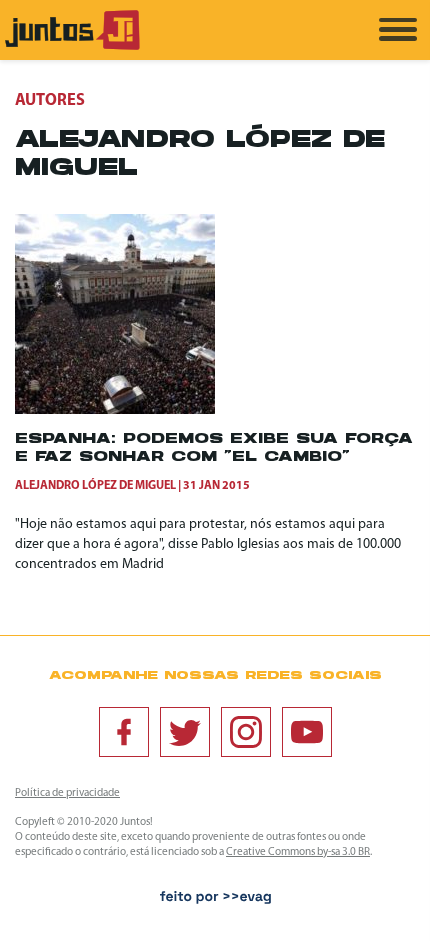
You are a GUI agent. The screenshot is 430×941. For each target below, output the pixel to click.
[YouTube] (307, 732)
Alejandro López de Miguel (95, 486)
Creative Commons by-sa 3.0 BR (298, 852)
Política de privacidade (67, 793)
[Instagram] (246, 732)
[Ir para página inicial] (72, 46)
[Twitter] (185, 732)
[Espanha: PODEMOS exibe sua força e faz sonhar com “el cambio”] (115, 410)
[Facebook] (124, 732)
